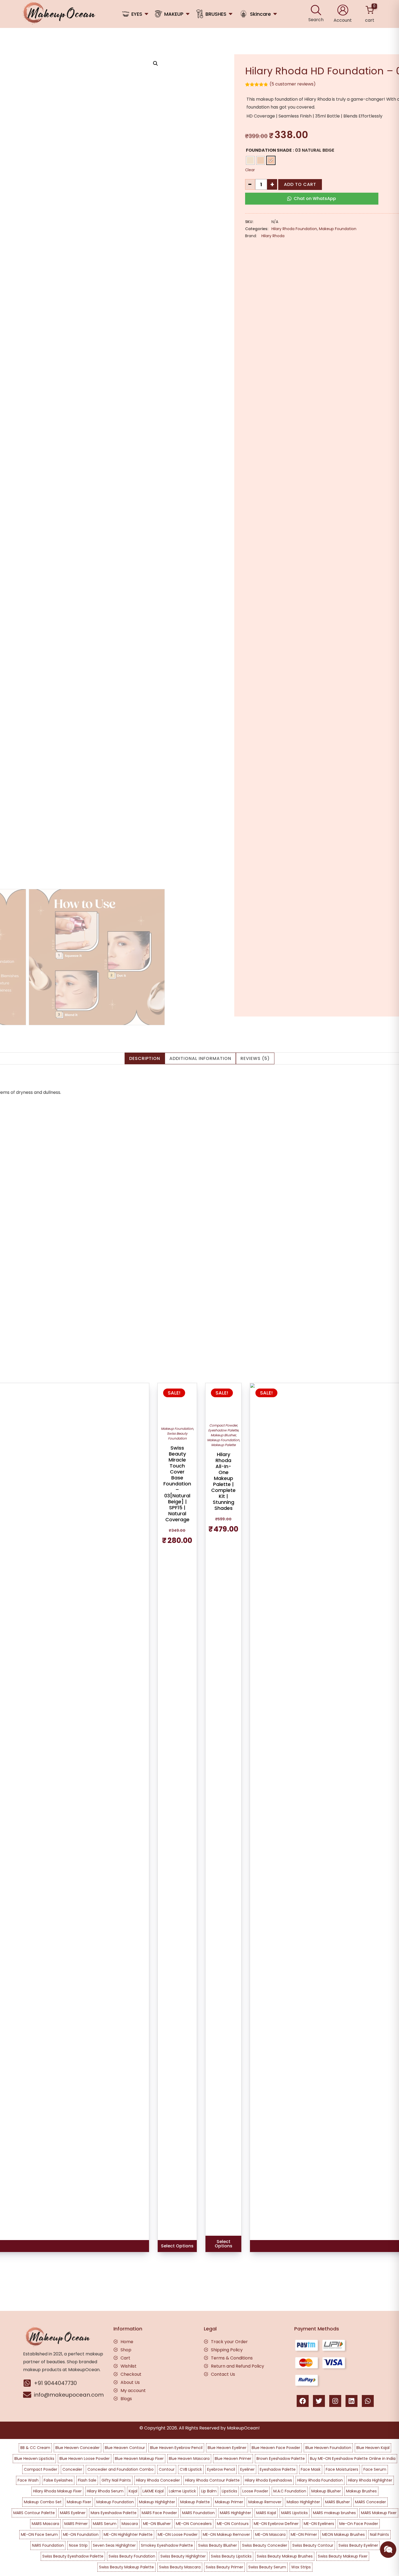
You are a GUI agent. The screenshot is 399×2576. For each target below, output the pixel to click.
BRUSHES (216, 14)
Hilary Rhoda (273, 236)
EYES (137, 14)
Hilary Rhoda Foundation (294, 229)
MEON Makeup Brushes (343, 2534)
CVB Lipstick (191, 2469)
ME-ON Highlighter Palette (128, 2534)
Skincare (260, 14)
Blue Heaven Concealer (77, 2448)
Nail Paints (379, 2534)
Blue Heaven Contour (125, 2448)
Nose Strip (78, 2545)
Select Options (177, 2246)
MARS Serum (105, 2524)
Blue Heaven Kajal (373, 2448)
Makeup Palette (223, 1445)
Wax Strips (301, 2567)
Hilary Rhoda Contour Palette (212, 2480)
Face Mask (311, 2469)
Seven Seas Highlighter (114, 2545)
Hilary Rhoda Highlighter (370, 2480)
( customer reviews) (293, 84)
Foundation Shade (269, 150)
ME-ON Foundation (81, 2534)
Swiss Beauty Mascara (180, 2567)
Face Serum (375, 2469)
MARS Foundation (198, 2513)
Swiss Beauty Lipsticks (231, 2556)
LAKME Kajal (153, 2491)
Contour (167, 2469)
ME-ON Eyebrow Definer (276, 2524)
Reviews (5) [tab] (255, 1058)
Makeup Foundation (338, 229)
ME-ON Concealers (194, 2524)
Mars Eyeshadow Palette (114, 2513)
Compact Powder (223, 1425)
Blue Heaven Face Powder (276, 2448)
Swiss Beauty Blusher (218, 2545)
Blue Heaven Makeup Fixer (139, 2459)
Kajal (133, 2491)
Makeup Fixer (79, 2502)
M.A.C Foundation (290, 2491)
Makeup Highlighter (157, 2502)
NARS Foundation (48, 2545)
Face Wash (28, 2480)
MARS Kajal (266, 2513)
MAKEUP (174, 14)
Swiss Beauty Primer (224, 2567)
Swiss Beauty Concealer (265, 2545)
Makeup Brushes (361, 2491)
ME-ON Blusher (157, 2524)
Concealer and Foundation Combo (121, 2469)
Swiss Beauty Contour (313, 2545)
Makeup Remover (265, 2502)
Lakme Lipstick (182, 2491)
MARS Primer (76, 2524)
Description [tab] (145, 1058)
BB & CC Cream (35, 2448)
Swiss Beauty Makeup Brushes (285, 2556)
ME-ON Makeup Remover (226, 2534)
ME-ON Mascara (270, 2534)
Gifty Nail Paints (116, 2480)
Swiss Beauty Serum (267, 2567)
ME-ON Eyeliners (319, 2524)
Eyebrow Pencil (221, 2469)
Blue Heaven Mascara (189, 2459)
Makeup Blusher (223, 1435)
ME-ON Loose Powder (178, 2534)
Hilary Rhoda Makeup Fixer (57, 2491)
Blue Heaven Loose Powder (85, 2459)
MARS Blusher (338, 2502)
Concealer (72, 2469)
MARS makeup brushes (334, 2513)
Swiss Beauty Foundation (177, 1436)
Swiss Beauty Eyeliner (358, 2545)
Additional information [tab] (200, 1058)
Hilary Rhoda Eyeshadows (268, 2480)
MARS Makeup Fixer (379, 2513)
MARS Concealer (370, 2502)
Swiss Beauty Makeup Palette (126, 2567)
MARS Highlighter (235, 2513)
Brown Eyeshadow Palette (281, 2459)
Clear (250, 170)
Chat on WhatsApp (315, 198)
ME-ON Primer (304, 2534)
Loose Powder (255, 2491)
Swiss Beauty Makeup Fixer (343, 2556)
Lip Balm (209, 2491)
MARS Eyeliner (73, 2513)
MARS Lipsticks (294, 2513)
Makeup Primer (229, 2502)
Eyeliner (247, 2469)
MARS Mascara (45, 2524)
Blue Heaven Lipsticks (34, 2459)
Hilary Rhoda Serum (105, 2491)
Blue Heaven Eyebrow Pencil (176, 2448)
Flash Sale (87, 2480)
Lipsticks (229, 2491)
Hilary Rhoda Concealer (158, 2480)
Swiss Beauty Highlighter (183, 2556)
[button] (156, 63)
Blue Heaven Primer (233, 2459)
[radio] (250, 160)
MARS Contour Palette (34, 2513)
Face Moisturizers (342, 2469)
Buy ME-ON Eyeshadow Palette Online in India (353, 2459)
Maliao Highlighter (303, 2502)
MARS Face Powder (159, 2513)
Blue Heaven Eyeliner (227, 2448)
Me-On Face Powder (359, 2524)
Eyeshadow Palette (223, 1430)
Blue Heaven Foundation (328, 2448)
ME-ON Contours (233, 2524)
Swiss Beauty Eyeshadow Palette (73, 2556)
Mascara (130, 2524)
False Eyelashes (58, 2480)
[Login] (343, 10)
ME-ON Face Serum (39, 2534)
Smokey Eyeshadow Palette (167, 2545)
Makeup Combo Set (43, 2502)
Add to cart (300, 184)
